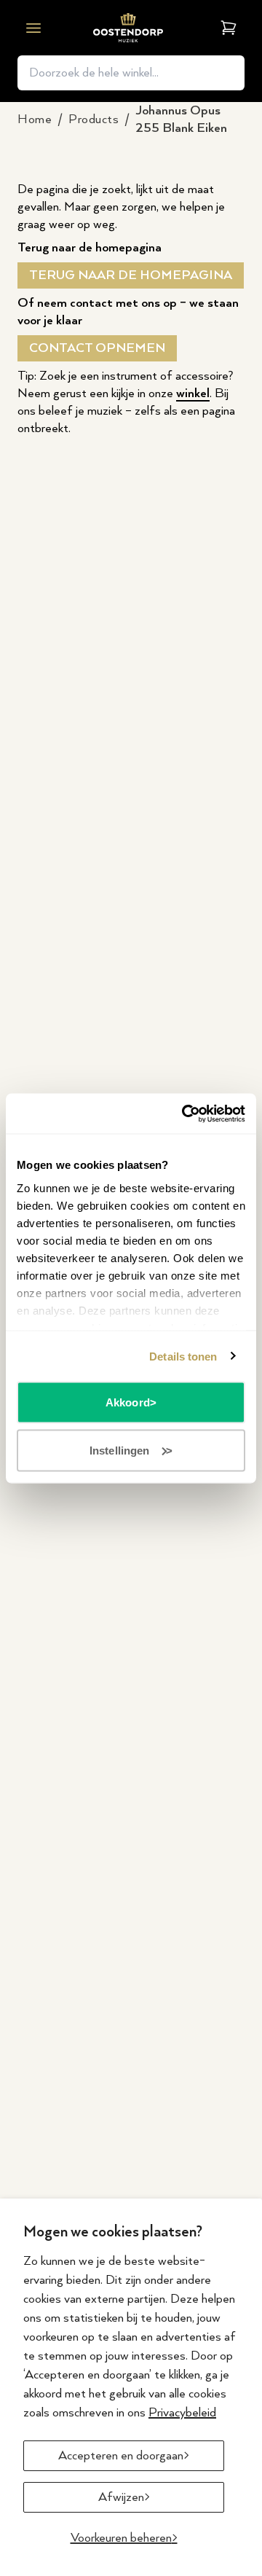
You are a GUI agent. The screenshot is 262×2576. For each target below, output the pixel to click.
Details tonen (183, 1356)
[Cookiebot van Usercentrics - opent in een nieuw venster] (185, 1113)
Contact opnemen (97, 348)
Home (35, 120)
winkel (193, 394)
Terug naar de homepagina (131, 275)
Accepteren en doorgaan (121, 2456)
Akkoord (128, 1402)
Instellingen (119, 1450)
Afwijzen (121, 2497)
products (94, 120)
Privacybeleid (182, 2413)
